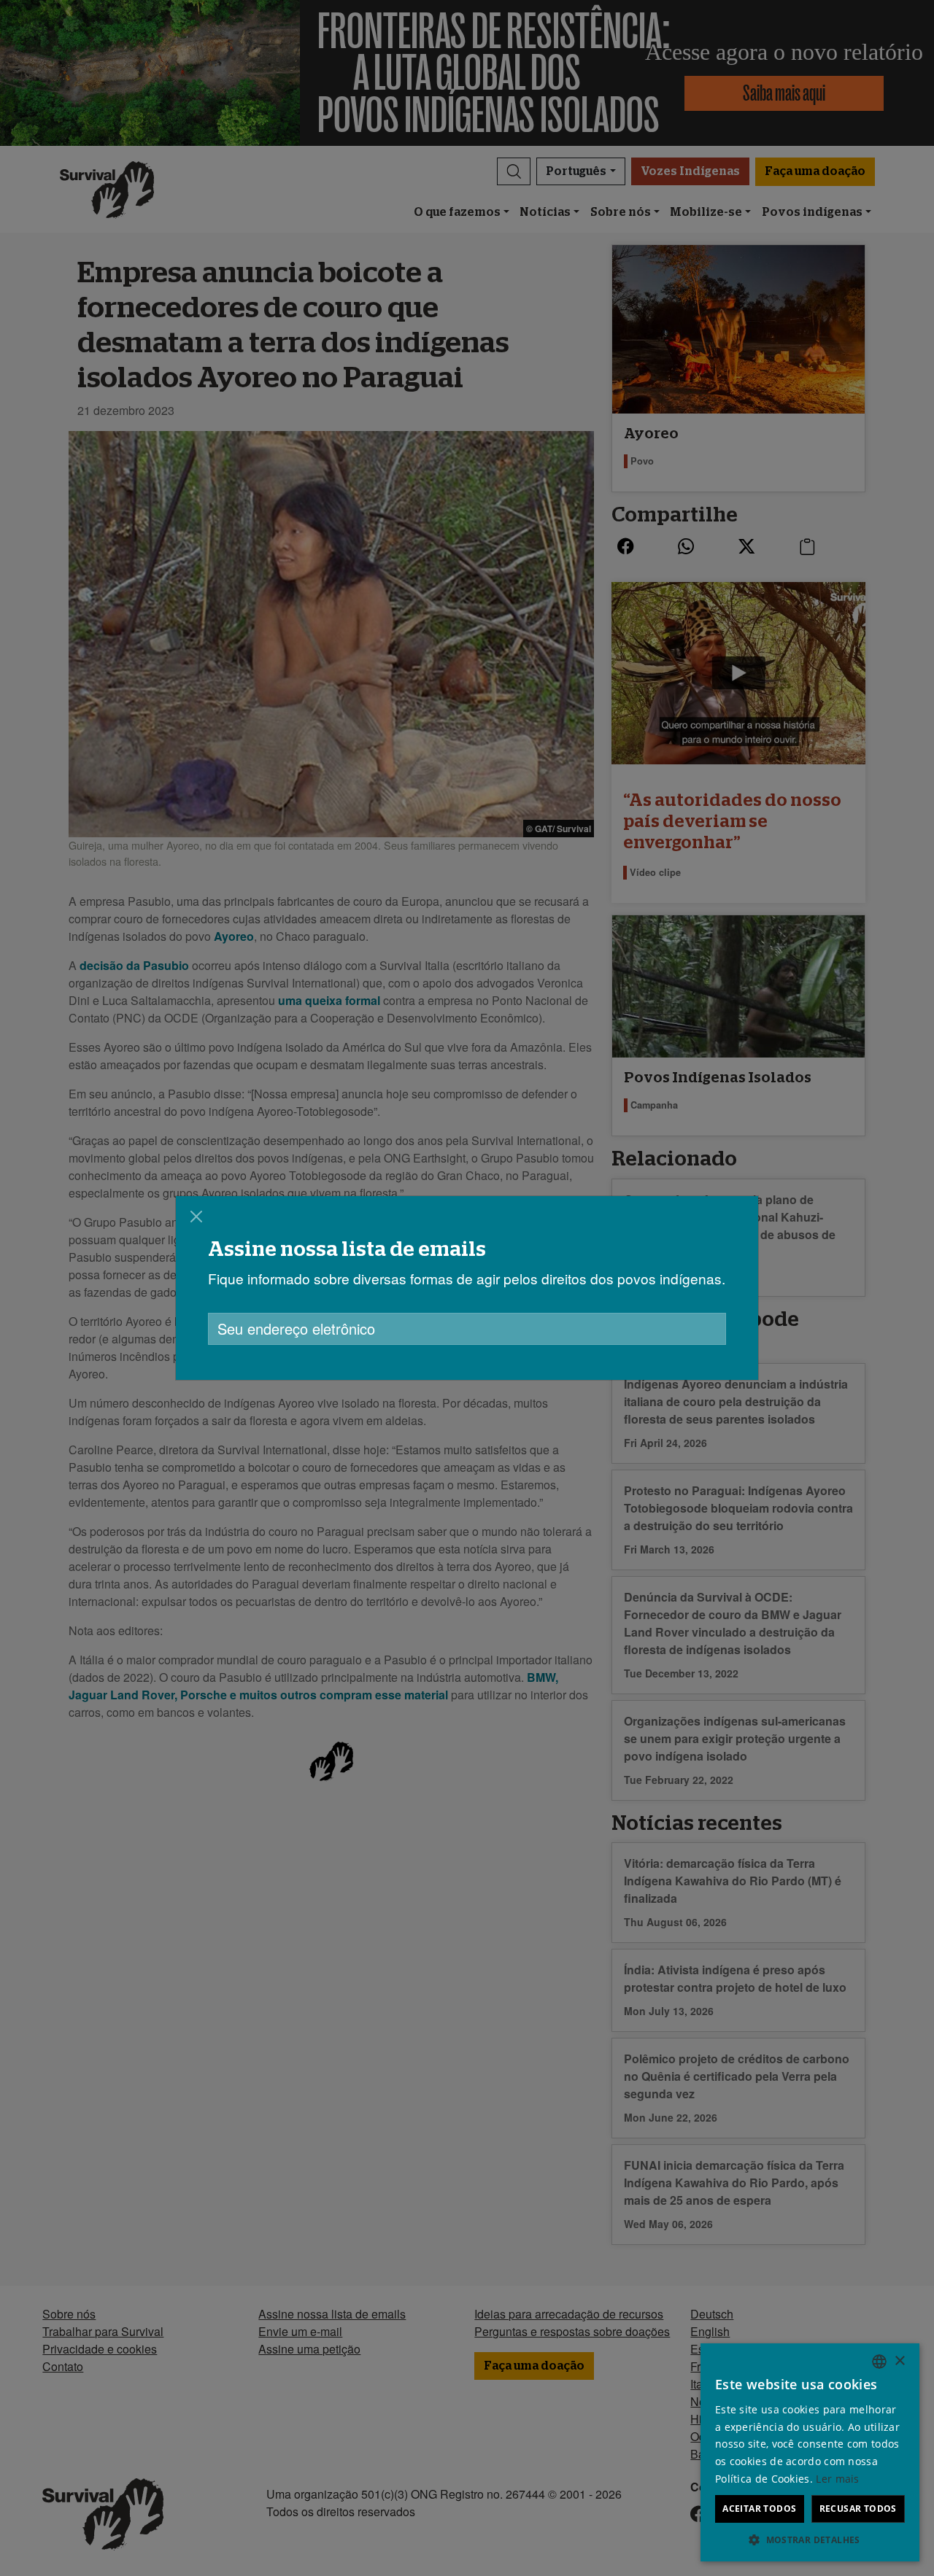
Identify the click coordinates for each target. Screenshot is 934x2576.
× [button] (899, 2361)
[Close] (196, 1217)
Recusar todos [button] (858, 2509)
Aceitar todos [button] (759, 2509)
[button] (810, 2540)
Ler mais (837, 2479)
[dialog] (467, 1288)
